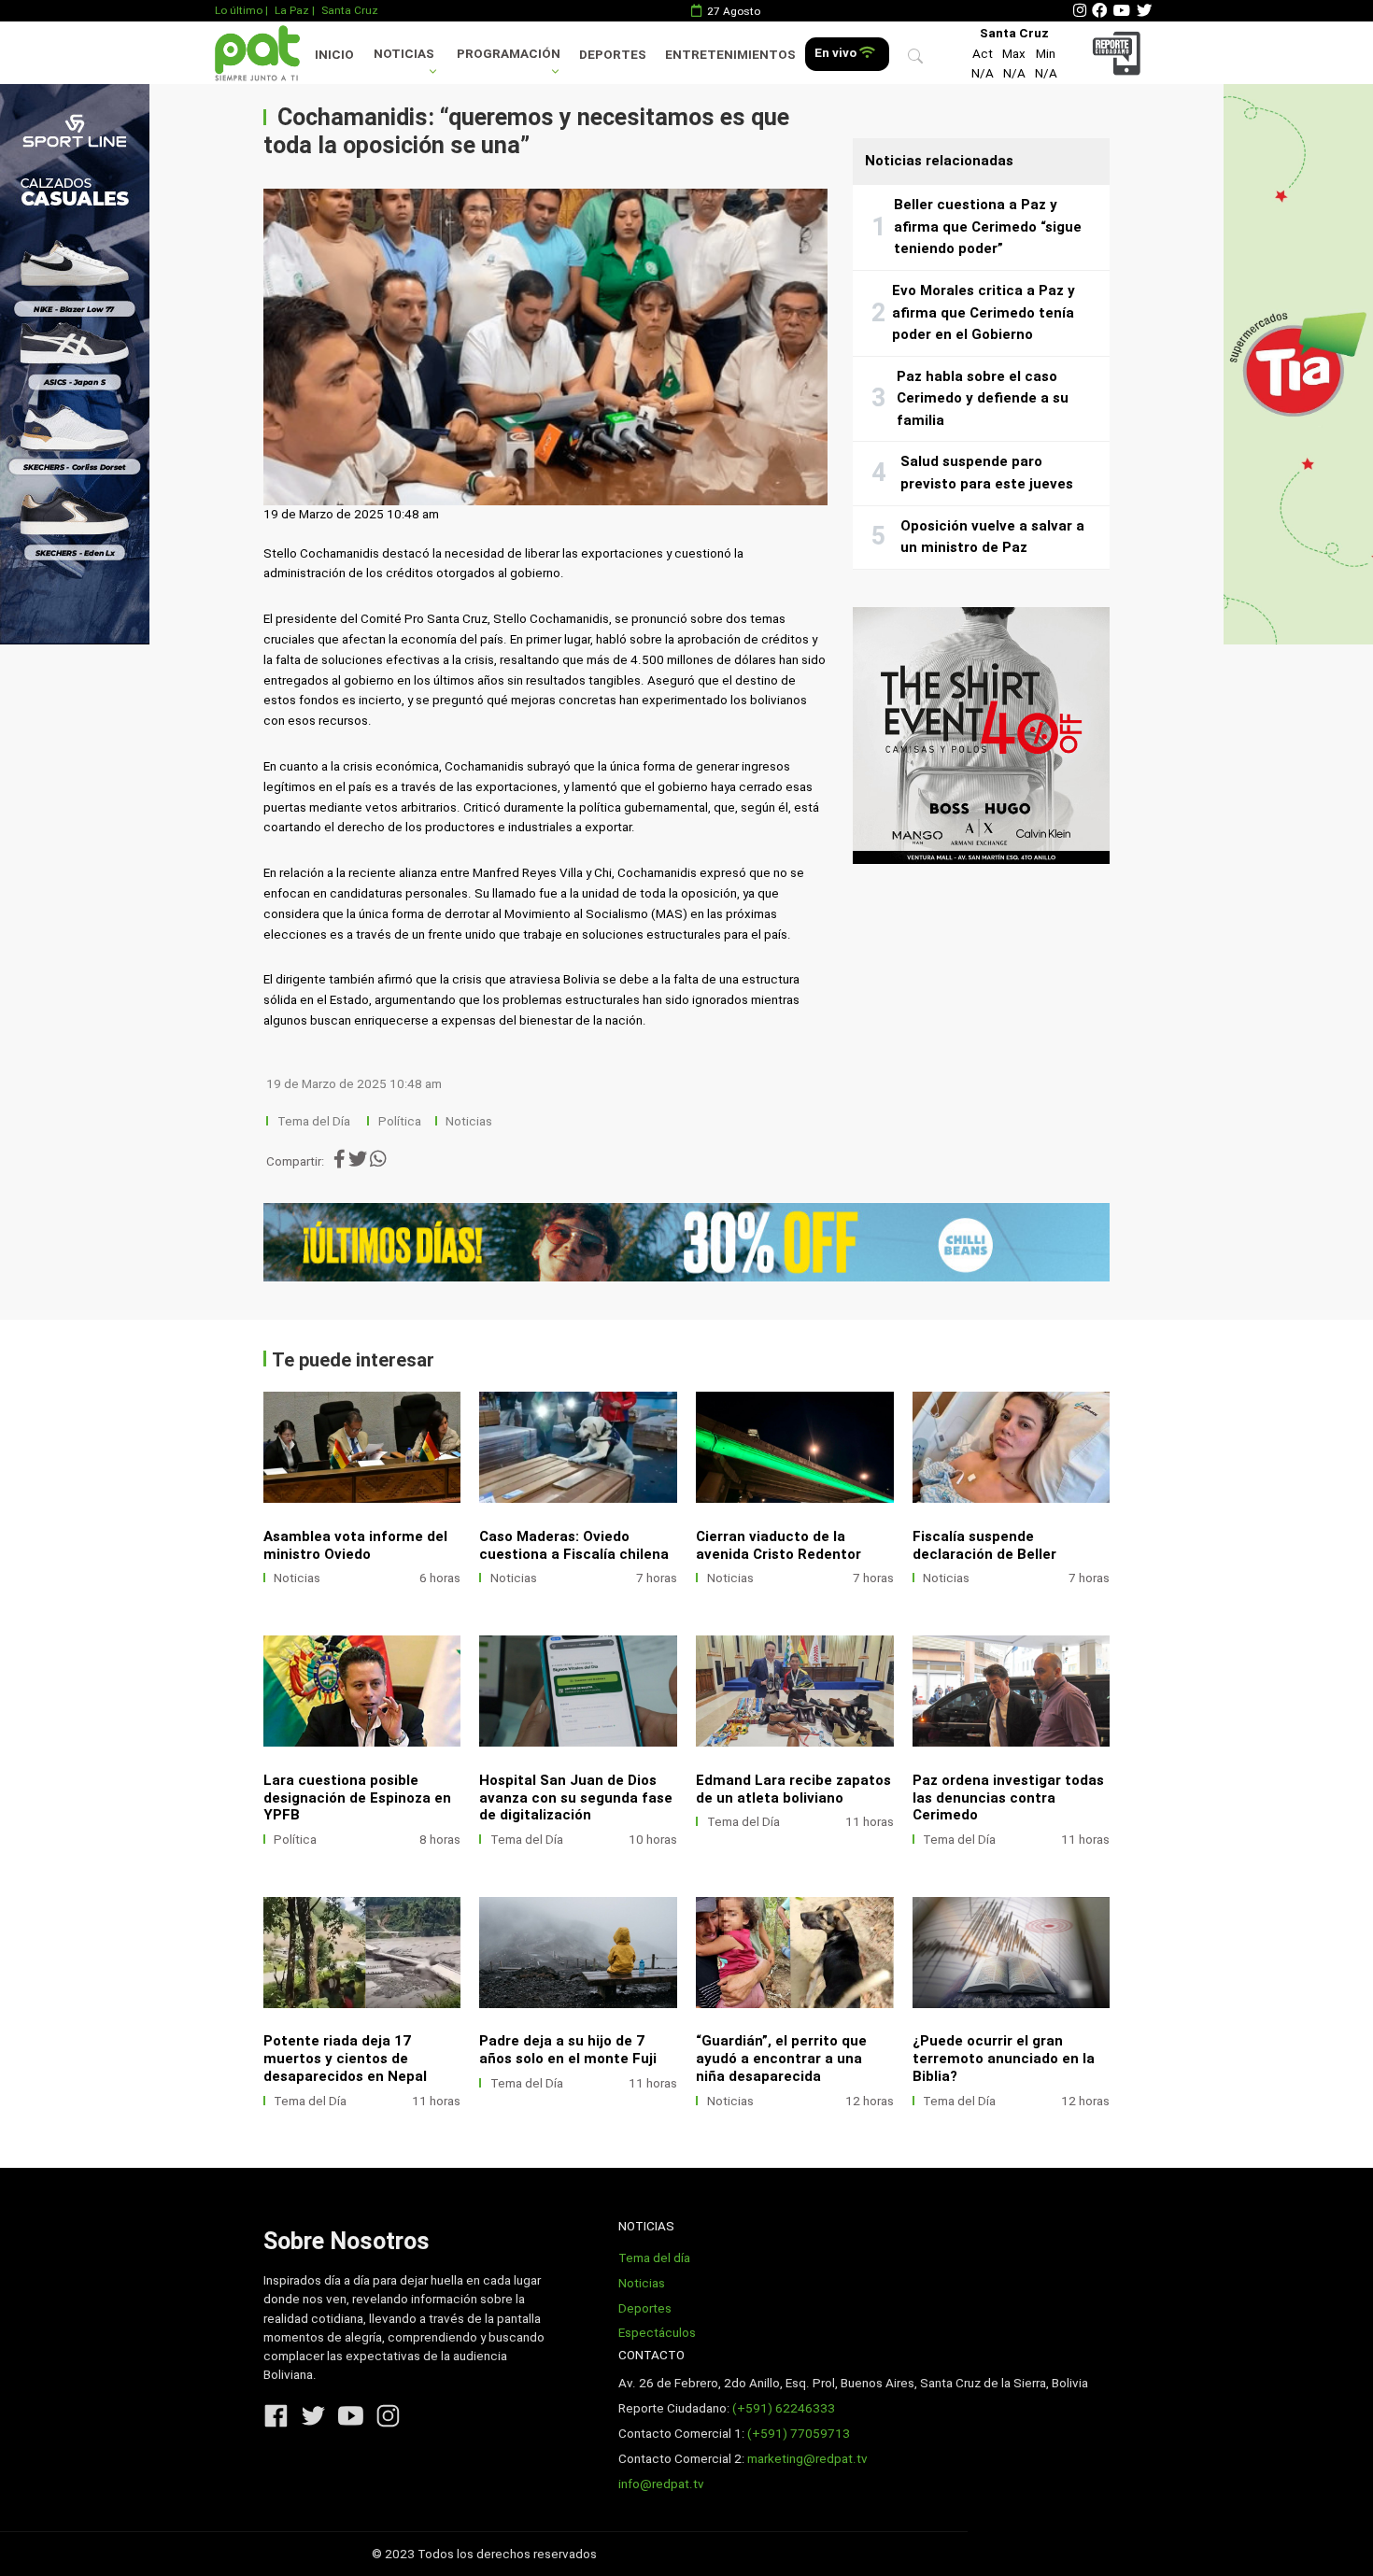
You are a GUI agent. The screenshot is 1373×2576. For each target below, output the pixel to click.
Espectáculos (657, 2333)
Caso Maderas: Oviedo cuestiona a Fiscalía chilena (574, 1545)
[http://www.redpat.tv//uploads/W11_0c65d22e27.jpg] (362, 1953)
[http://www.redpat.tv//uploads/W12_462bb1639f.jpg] (1012, 1691)
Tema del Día (315, 1121)
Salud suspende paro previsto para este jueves (987, 473)
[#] (75, 364)
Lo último (239, 10)
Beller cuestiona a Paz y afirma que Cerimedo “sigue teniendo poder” (988, 226)
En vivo (837, 53)
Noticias (404, 54)
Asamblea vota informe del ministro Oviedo (355, 1545)
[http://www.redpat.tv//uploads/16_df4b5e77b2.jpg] (362, 1447)
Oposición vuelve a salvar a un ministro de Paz (992, 537)
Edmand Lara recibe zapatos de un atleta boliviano (793, 1789)
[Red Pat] (257, 53)
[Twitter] (1144, 11)
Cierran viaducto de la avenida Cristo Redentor (779, 1545)
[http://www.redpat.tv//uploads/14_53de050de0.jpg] (795, 1447)
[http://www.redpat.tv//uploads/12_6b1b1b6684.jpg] (362, 1691)
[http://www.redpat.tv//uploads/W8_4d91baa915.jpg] (1012, 1953)
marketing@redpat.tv (807, 2459)
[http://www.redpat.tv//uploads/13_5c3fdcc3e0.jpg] (1012, 1447)
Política (400, 1121)
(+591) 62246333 (784, 2408)
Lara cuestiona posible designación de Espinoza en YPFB (357, 1798)
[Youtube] (1122, 11)
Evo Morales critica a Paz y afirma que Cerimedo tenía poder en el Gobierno (984, 312)
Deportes (613, 55)
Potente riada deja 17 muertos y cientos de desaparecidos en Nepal (345, 2059)
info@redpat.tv (661, 2484)
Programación (509, 54)
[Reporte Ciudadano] (1119, 53)
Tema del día (654, 2258)
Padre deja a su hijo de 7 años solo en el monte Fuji (568, 2050)
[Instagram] (1080, 11)
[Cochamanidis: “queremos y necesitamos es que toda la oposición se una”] (545, 347)
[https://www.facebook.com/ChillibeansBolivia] (687, 1242)
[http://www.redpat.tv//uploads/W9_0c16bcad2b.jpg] (795, 1953)
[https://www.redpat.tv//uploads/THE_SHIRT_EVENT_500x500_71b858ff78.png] (981, 736)
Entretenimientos (730, 55)
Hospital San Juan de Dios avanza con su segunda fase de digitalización (576, 1798)
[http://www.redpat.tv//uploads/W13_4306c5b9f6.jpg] (795, 1691)
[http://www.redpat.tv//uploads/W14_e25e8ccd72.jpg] (578, 1691)
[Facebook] (1099, 11)
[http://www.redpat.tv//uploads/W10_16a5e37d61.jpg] (578, 1953)
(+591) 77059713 (799, 2434)
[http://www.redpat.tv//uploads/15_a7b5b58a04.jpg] (578, 1447)
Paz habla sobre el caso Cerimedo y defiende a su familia (983, 398)
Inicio (334, 55)
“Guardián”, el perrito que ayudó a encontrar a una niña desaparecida (781, 2059)
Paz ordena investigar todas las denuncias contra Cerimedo (1008, 1798)
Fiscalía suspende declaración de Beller (984, 1545)
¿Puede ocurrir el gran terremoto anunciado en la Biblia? (1004, 2059)
